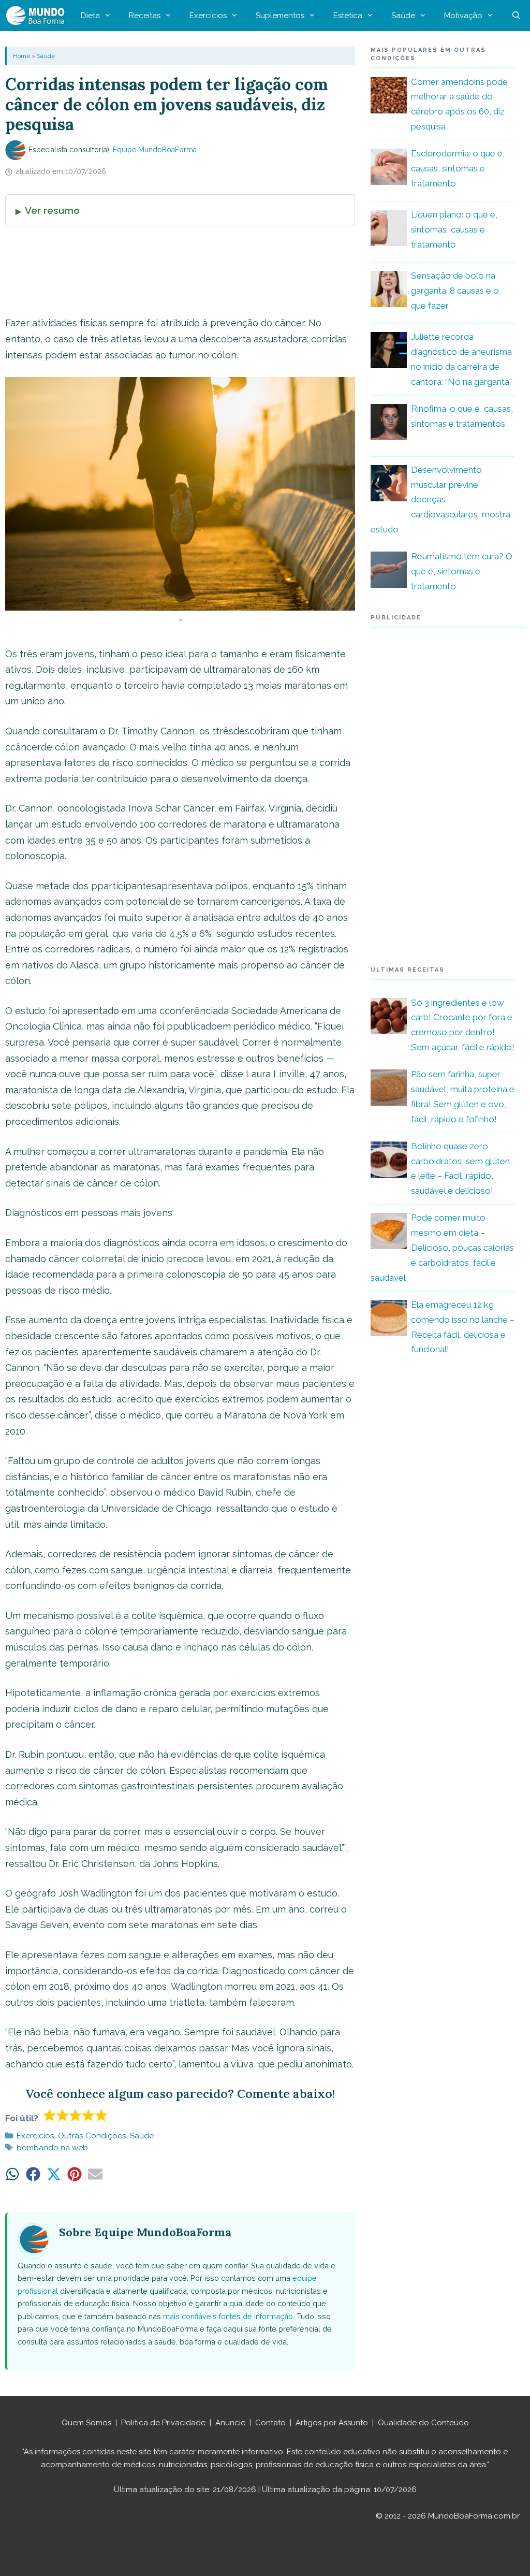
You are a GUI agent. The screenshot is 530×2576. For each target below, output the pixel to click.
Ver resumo (52, 210)
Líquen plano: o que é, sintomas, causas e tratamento (454, 229)
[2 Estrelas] (63, 2115)
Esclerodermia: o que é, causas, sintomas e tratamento (458, 168)
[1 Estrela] (50, 2115)
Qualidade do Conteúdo (423, 2423)
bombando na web (52, 2148)
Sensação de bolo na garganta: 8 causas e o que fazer (455, 291)
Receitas (145, 16)
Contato (270, 2423)
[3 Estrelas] (76, 2115)
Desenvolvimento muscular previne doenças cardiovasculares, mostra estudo (440, 500)
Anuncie (230, 2423)
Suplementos (280, 16)
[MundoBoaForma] (38, 16)
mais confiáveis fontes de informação (228, 2316)
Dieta (90, 16)
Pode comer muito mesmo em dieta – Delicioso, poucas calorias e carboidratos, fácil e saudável (442, 1248)
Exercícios (208, 16)
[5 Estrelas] (102, 2115)
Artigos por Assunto (332, 2423)
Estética (348, 16)
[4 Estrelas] (89, 2115)
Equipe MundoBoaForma (155, 150)
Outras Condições (92, 2136)
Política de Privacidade (163, 2423)
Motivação (463, 16)
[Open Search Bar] (516, 16)
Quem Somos (86, 2423)
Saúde (403, 16)
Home (21, 56)
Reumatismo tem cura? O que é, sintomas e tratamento (462, 571)
